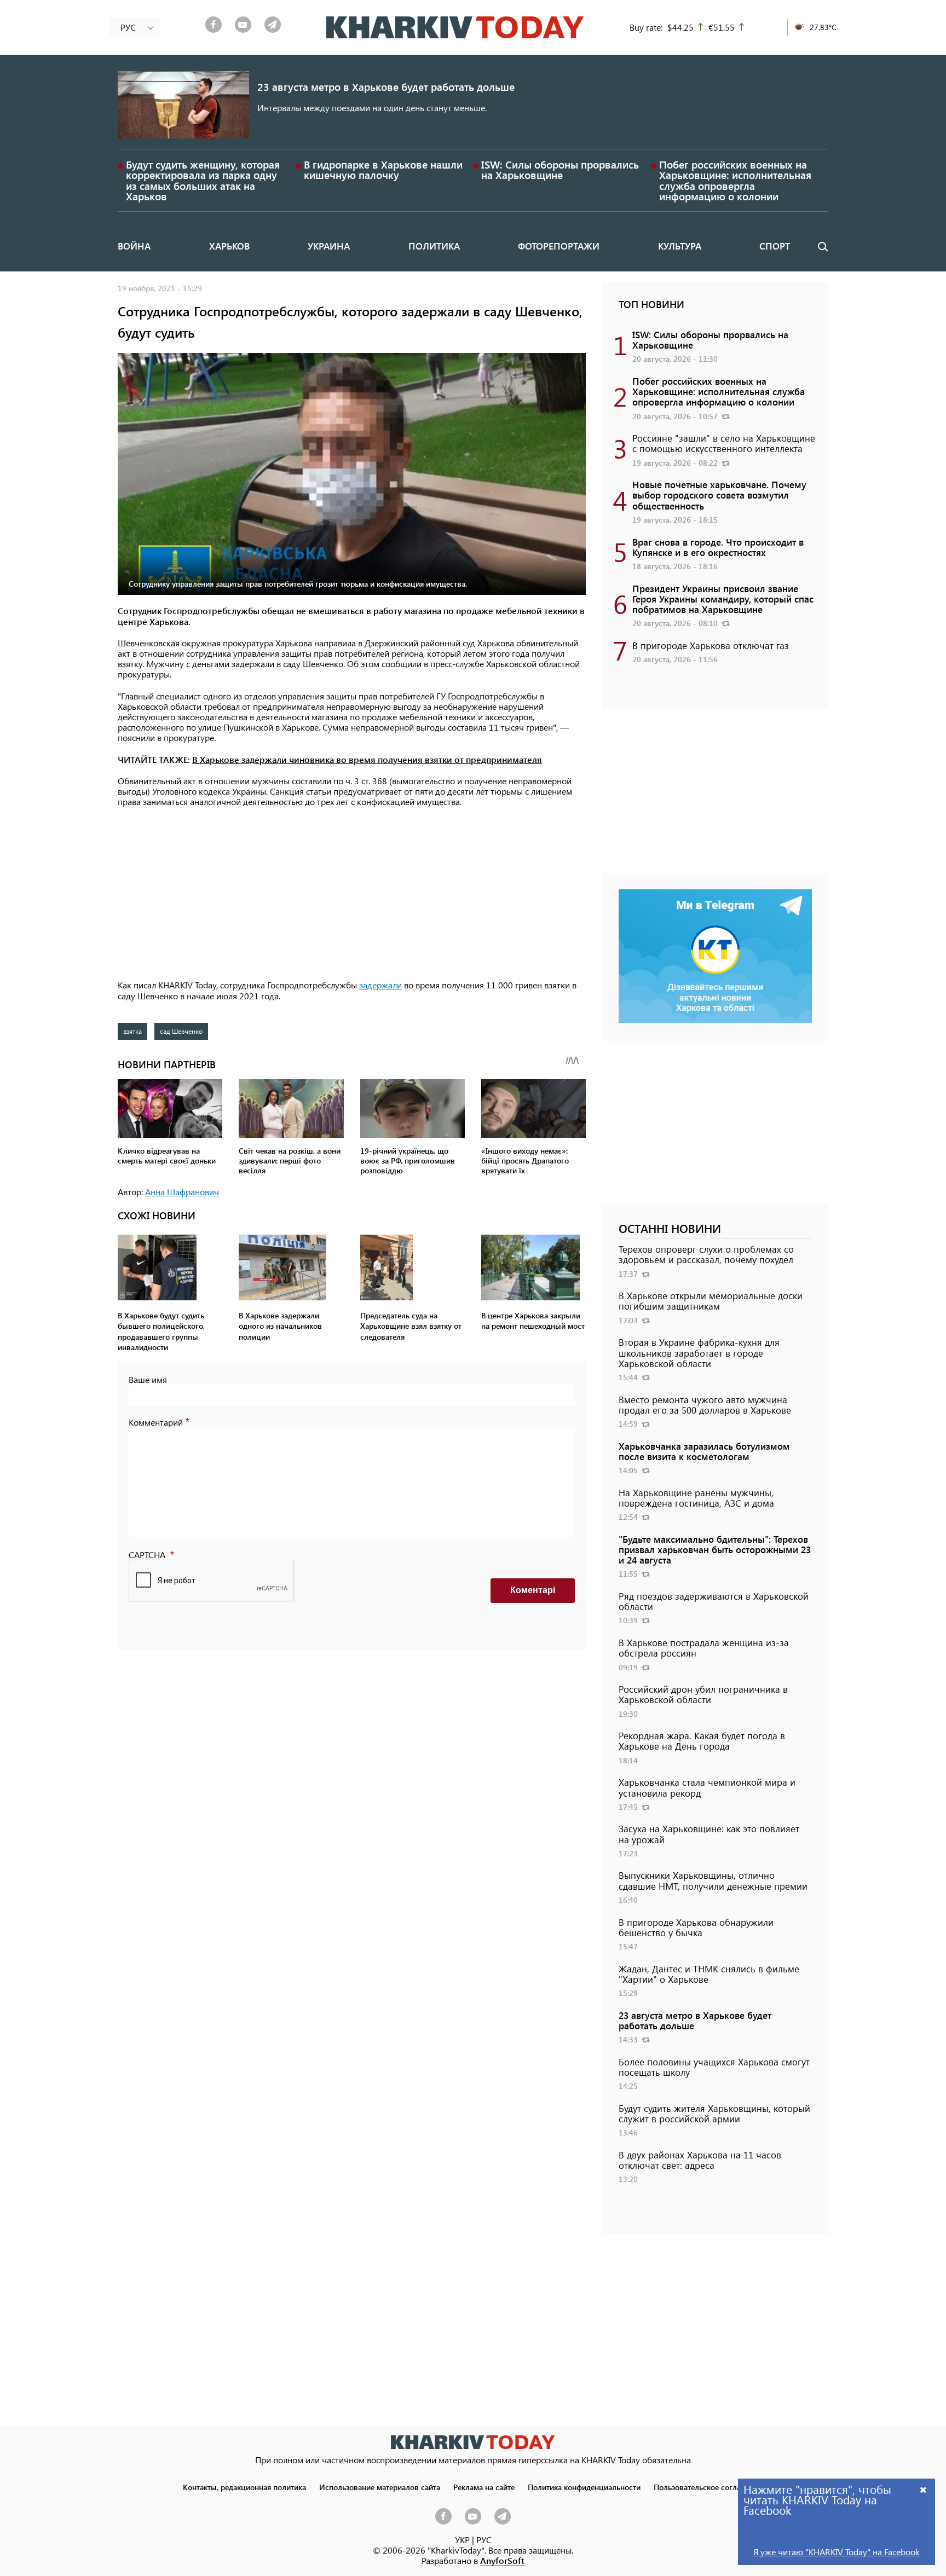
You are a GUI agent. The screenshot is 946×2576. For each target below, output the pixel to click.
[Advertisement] (352, 894)
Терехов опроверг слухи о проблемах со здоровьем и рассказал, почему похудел (706, 1254)
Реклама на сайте (484, 2487)
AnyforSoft (502, 2560)
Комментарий (156, 1422)
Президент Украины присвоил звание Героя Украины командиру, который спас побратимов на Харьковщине (723, 599)
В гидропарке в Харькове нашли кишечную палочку (383, 170)
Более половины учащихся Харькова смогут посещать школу (714, 2067)
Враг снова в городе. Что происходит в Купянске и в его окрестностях (718, 547)
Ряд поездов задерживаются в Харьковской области (714, 1601)
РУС (484, 2540)
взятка (132, 1031)
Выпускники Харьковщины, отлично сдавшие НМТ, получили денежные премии (713, 1880)
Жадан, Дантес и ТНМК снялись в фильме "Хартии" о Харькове (709, 1974)
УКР (462, 2540)
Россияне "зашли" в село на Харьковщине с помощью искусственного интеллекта (724, 443)
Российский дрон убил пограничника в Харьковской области (703, 1694)
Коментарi (533, 1590)
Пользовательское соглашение (709, 2487)
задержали (380, 985)
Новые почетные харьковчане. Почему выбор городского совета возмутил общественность (719, 495)
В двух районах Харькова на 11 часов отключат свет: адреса (700, 2160)
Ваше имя (148, 1379)
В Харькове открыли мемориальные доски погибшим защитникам (711, 1301)
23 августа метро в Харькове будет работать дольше (386, 87)
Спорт (775, 246)
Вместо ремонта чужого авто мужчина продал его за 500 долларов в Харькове (705, 1405)
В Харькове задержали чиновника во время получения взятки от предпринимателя (367, 759)
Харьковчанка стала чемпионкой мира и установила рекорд (707, 1787)
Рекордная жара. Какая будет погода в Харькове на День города (702, 1741)
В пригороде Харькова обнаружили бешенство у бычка (696, 1927)
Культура (680, 246)
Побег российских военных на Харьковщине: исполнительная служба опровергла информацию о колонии (735, 180)
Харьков (229, 246)
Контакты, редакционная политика (244, 2487)
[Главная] (455, 27)
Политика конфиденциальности (584, 2487)
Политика (434, 246)
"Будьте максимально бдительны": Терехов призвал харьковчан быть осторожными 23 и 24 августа (715, 1549)
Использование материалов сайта (380, 2487)
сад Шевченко (181, 1031)
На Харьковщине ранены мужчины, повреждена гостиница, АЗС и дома (696, 1498)
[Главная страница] (473, 2442)
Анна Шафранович (182, 1192)
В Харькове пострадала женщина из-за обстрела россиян (704, 1648)
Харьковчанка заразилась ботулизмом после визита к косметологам (704, 1451)
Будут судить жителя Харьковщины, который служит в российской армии (714, 2113)
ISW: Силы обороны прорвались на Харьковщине (560, 170)
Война (134, 246)
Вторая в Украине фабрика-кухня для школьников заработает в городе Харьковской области (699, 1352)
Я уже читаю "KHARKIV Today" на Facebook (837, 2552)
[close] (924, 2489)
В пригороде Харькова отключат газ (711, 645)
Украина (329, 246)
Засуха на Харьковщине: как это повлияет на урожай (709, 1834)
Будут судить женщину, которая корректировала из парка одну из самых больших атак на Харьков (203, 180)
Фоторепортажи (559, 246)
